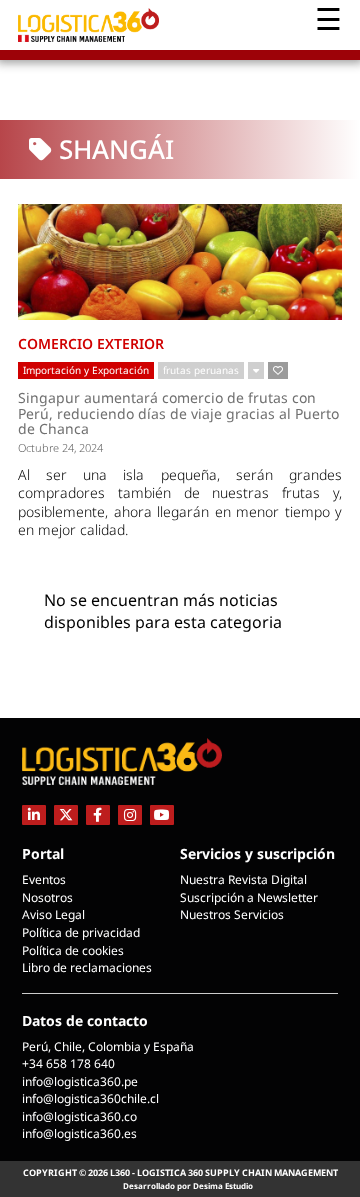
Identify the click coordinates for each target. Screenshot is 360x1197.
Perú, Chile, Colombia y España (108, 1046)
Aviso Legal (53, 914)
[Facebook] (98, 814)
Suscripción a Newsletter (249, 897)
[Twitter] (66, 814)
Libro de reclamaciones (87, 967)
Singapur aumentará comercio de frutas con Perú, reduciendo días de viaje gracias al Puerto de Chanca (178, 413)
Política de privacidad (81, 932)
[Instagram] (130, 814)
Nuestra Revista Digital (243, 879)
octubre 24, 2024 (60, 447)
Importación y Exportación (86, 370)
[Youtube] (162, 814)
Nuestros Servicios (232, 914)
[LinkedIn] (34, 814)
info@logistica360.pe (80, 1081)
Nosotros (47, 897)
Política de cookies (73, 950)
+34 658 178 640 (68, 1063)
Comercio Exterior (91, 343)
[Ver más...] (256, 371)
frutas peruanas (201, 370)
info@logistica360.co (79, 1116)
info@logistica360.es (79, 1133)
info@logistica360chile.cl (90, 1098)
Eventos (44, 879)
